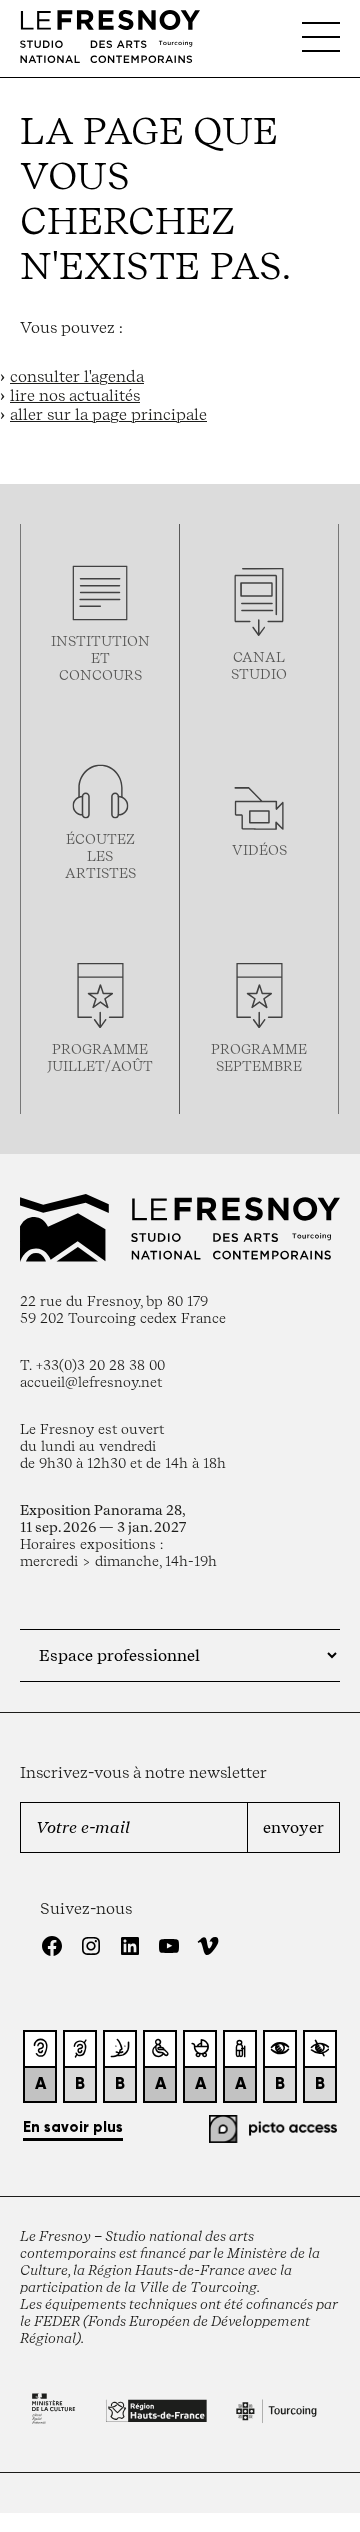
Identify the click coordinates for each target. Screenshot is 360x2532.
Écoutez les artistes (100, 855)
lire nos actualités (75, 395)
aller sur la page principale (108, 414)
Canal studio (259, 665)
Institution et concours (100, 657)
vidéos (259, 849)
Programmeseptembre (259, 1057)
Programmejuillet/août (100, 1057)
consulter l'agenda (77, 376)
